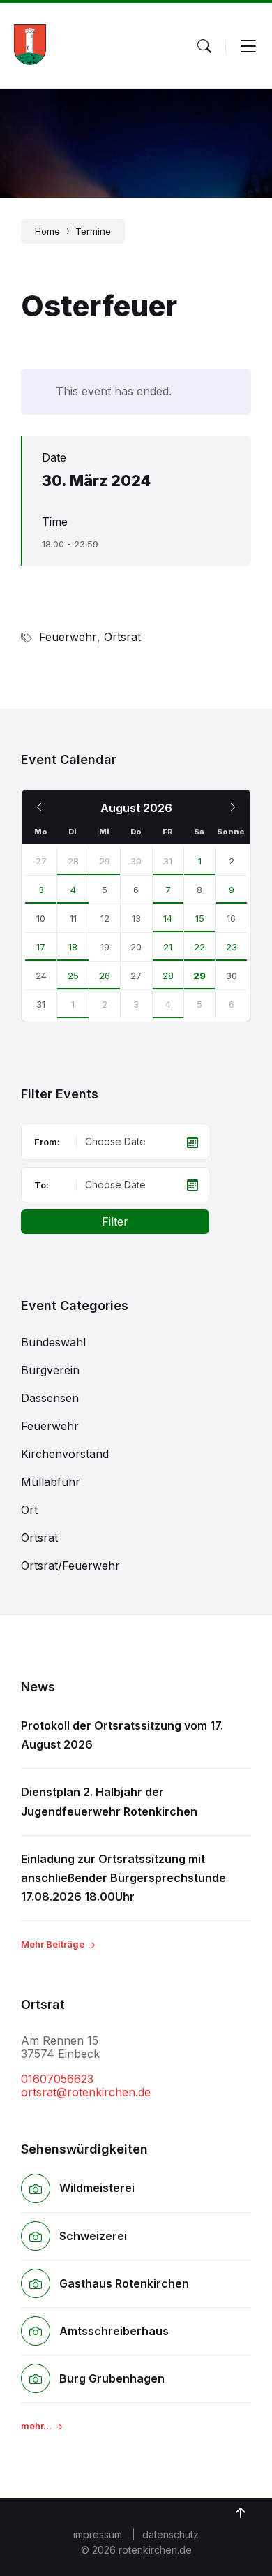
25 (73, 976)
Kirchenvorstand (65, 1454)
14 (168, 918)
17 (41, 947)
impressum (98, 2534)
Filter (115, 1221)
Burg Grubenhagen (112, 2378)
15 (200, 918)
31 (168, 861)
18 (73, 947)
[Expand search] (204, 46)
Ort (29, 1510)
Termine (93, 231)
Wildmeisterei (97, 2188)
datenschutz (171, 2534)
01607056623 (57, 2079)
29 (105, 861)
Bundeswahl (53, 1342)
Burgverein (50, 1370)
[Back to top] (241, 2513)
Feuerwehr (68, 637)
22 (199, 947)
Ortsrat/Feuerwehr (70, 1566)
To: (41, 1185)
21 (168, 947)
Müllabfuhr (51, 1482)
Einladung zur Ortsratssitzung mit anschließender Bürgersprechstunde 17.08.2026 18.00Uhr (123, 1878)
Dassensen (50, 1398)
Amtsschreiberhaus (114, 2331)
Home (47, 231)
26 (105, 976)
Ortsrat (122, 637)
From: (47, 1142)
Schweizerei (93, 2236)
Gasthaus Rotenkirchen (124, 2283)
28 (73, 861)
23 (232, 947)
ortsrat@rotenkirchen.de (86, 2092)
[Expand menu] (248, 46)
